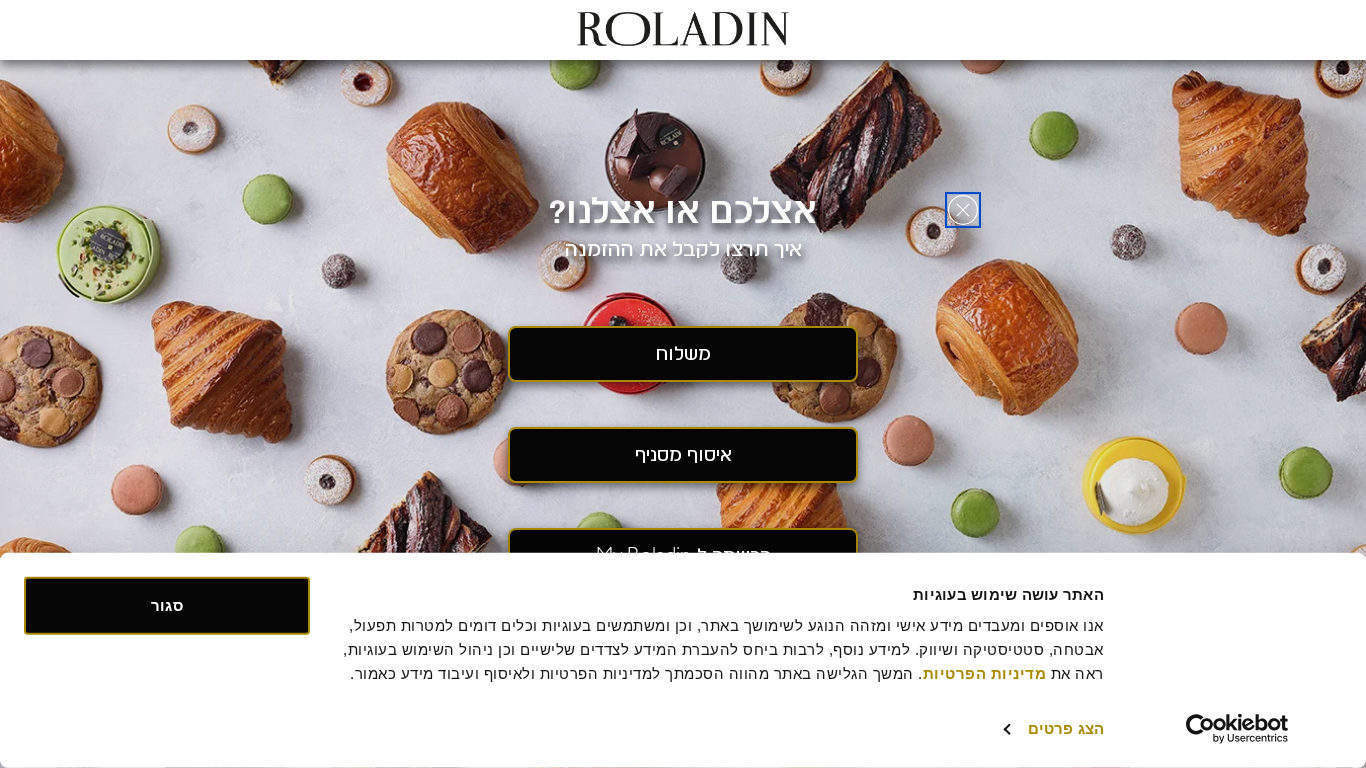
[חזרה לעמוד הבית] (963, 210)
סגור (166, 605)
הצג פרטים (1066, 728)
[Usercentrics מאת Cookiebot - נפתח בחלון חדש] (1237, 729)
